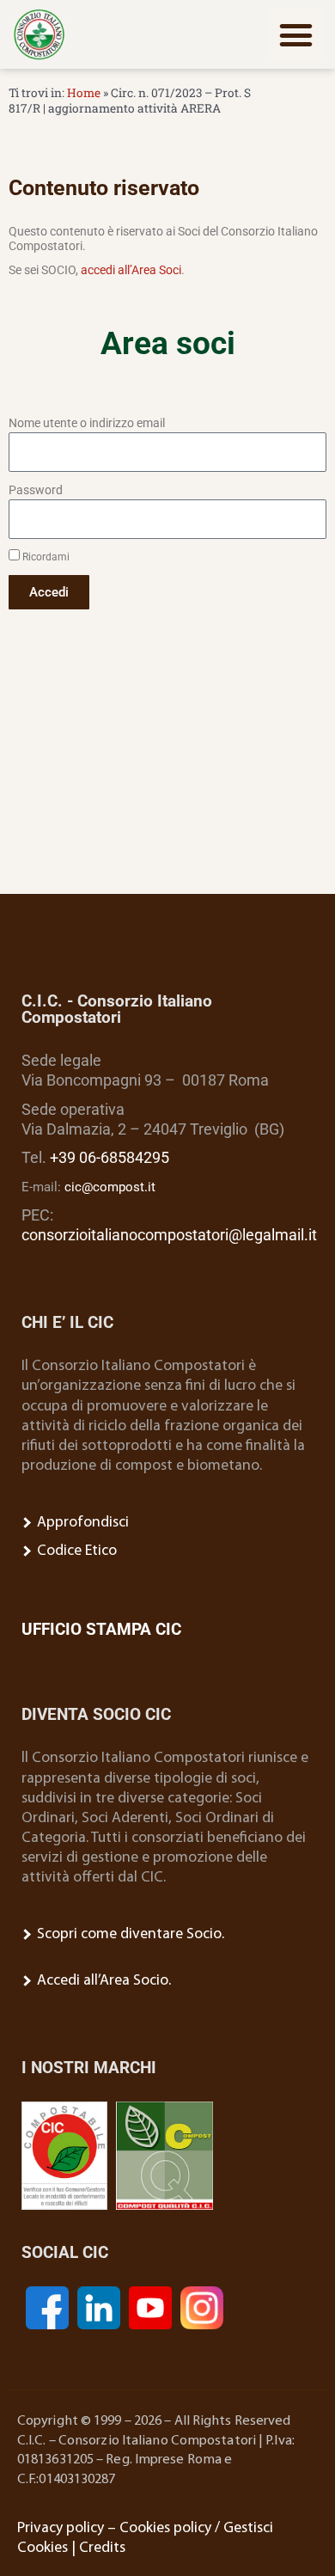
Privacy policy (61, 2528)
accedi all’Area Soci (131, 270)
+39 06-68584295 (110, 1158)
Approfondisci (81, 1523)
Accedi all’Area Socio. (102, 1981)
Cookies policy (165, 2528)
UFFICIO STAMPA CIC (101, 1629)
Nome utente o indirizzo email (87, 423)
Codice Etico (75, 1551)
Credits (102, 2548)
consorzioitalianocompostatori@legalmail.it (169, 1235)
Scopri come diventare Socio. (129, 1934)
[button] (296, 34)
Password (36, 490)
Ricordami (45, 557)
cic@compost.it (110, 1187)
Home (84, 93)
